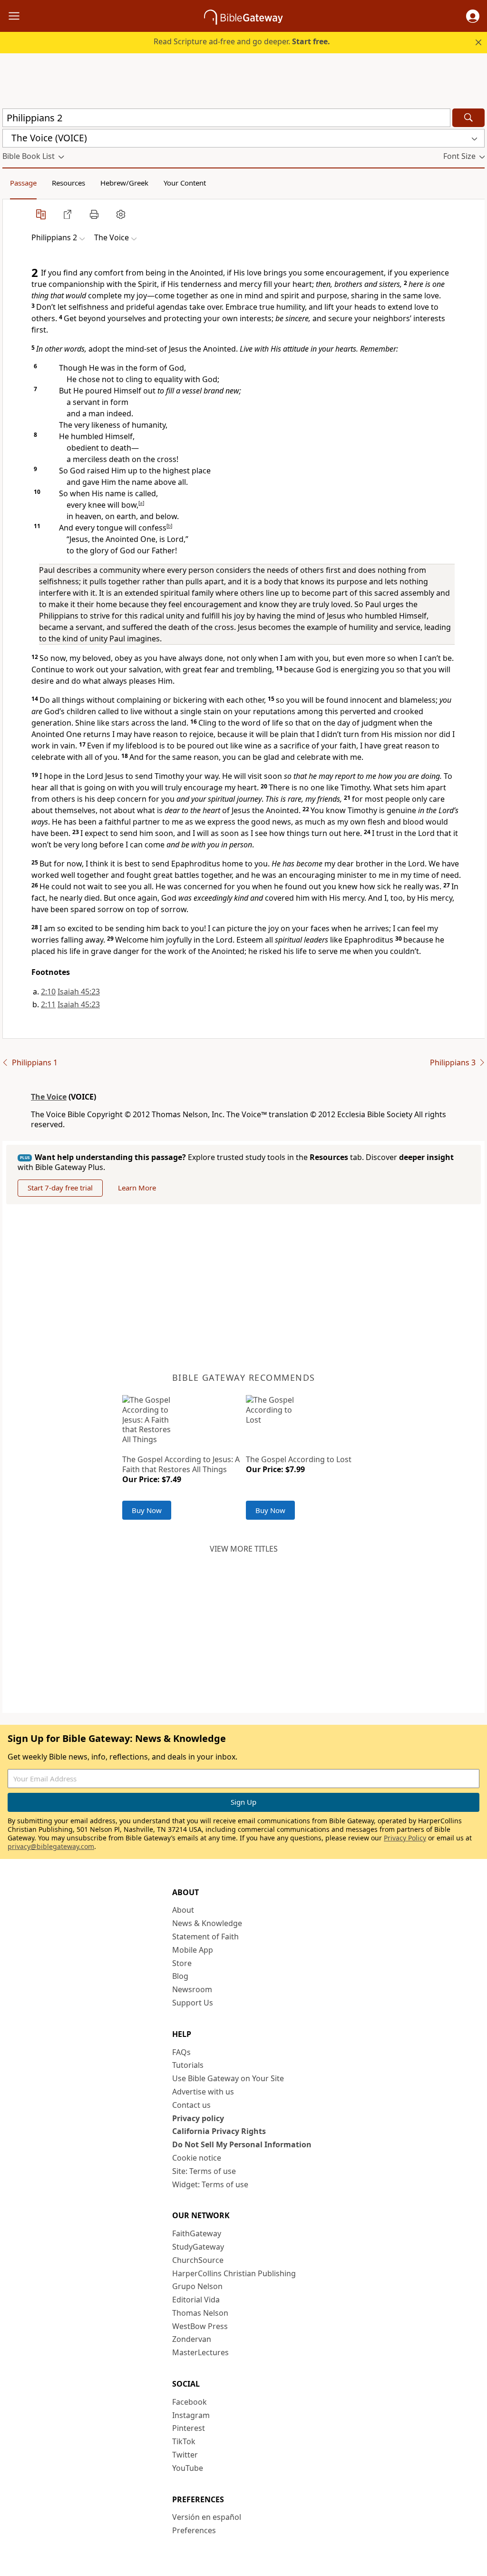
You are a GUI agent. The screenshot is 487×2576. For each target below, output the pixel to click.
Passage (23, 183)
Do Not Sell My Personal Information (242, 2144)
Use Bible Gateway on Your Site (228, 2078)
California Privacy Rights (219, 2131)
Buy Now (147, 1510)
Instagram (191, 2415)
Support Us (193, 2003)
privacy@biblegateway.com (51, 1846)
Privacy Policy (405, 1838)
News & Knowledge (207, 1923)
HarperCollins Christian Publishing (234, 2273)
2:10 (48, 992)
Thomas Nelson (200, 2313)
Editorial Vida (196, 2300)
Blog (180, 1976)
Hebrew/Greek (124, 183)
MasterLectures (200, 2352)
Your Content (185, 183)
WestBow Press (200, 2326)
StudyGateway (198, 2247)
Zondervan (192, 2339)
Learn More (137, 1188)
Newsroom (192, 1989)
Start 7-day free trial (60, 1188)
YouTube (188, 2468)
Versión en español (207, 2517)
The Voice (49, 1097)
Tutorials (188, 2065)
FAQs (181, 2052)
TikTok (184, 2441)
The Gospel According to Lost (299, 1459)
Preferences (194, 2530)
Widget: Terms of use (210, 2184)
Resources (68, 183)
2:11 (48, 1004)
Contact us (191, 2105)
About (183, 1910)
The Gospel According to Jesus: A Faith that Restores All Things (181, 1464)
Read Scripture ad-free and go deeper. (242, 41)
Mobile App (193, 1950)
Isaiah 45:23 (79, 992)
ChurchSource (198, 2260)
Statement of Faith (205, 1937)
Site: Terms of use (204, 2171)
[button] (473, 16)
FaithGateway (197, 2233)
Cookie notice (197, 2158)
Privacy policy (198, 2118)
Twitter (185, 2455)
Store (182, 1963)
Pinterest (189, 2428)
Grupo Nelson (197, 2286)
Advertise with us (203, 2092)
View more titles (244, 1549)
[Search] (468, 118)
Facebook (190, 2402)
